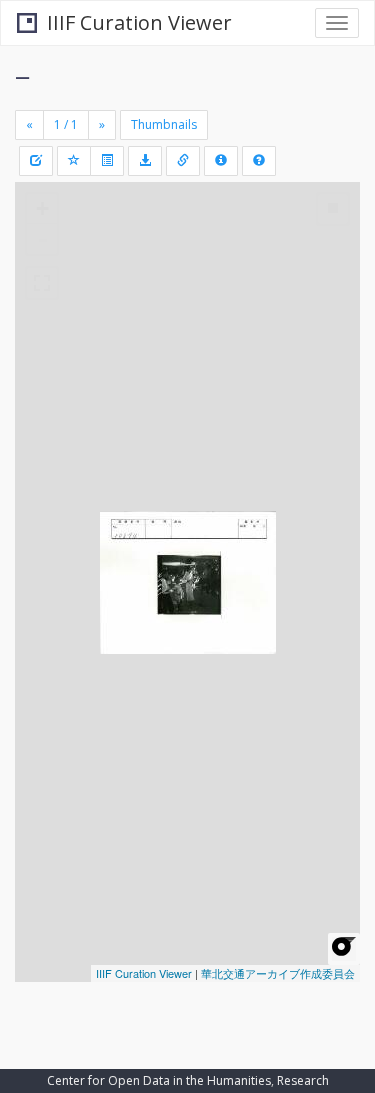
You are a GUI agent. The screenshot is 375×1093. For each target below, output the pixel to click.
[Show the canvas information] (183, 161)
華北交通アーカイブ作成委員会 (278, 973)
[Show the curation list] (107, 161)
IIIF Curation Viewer (139, 22)
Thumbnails (164, 124)
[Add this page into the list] (74, 161)
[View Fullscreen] (42, 283)
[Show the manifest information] (221, 161)
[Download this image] (145, 161)
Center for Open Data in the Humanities (159, 1080)
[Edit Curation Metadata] (36, 161)
